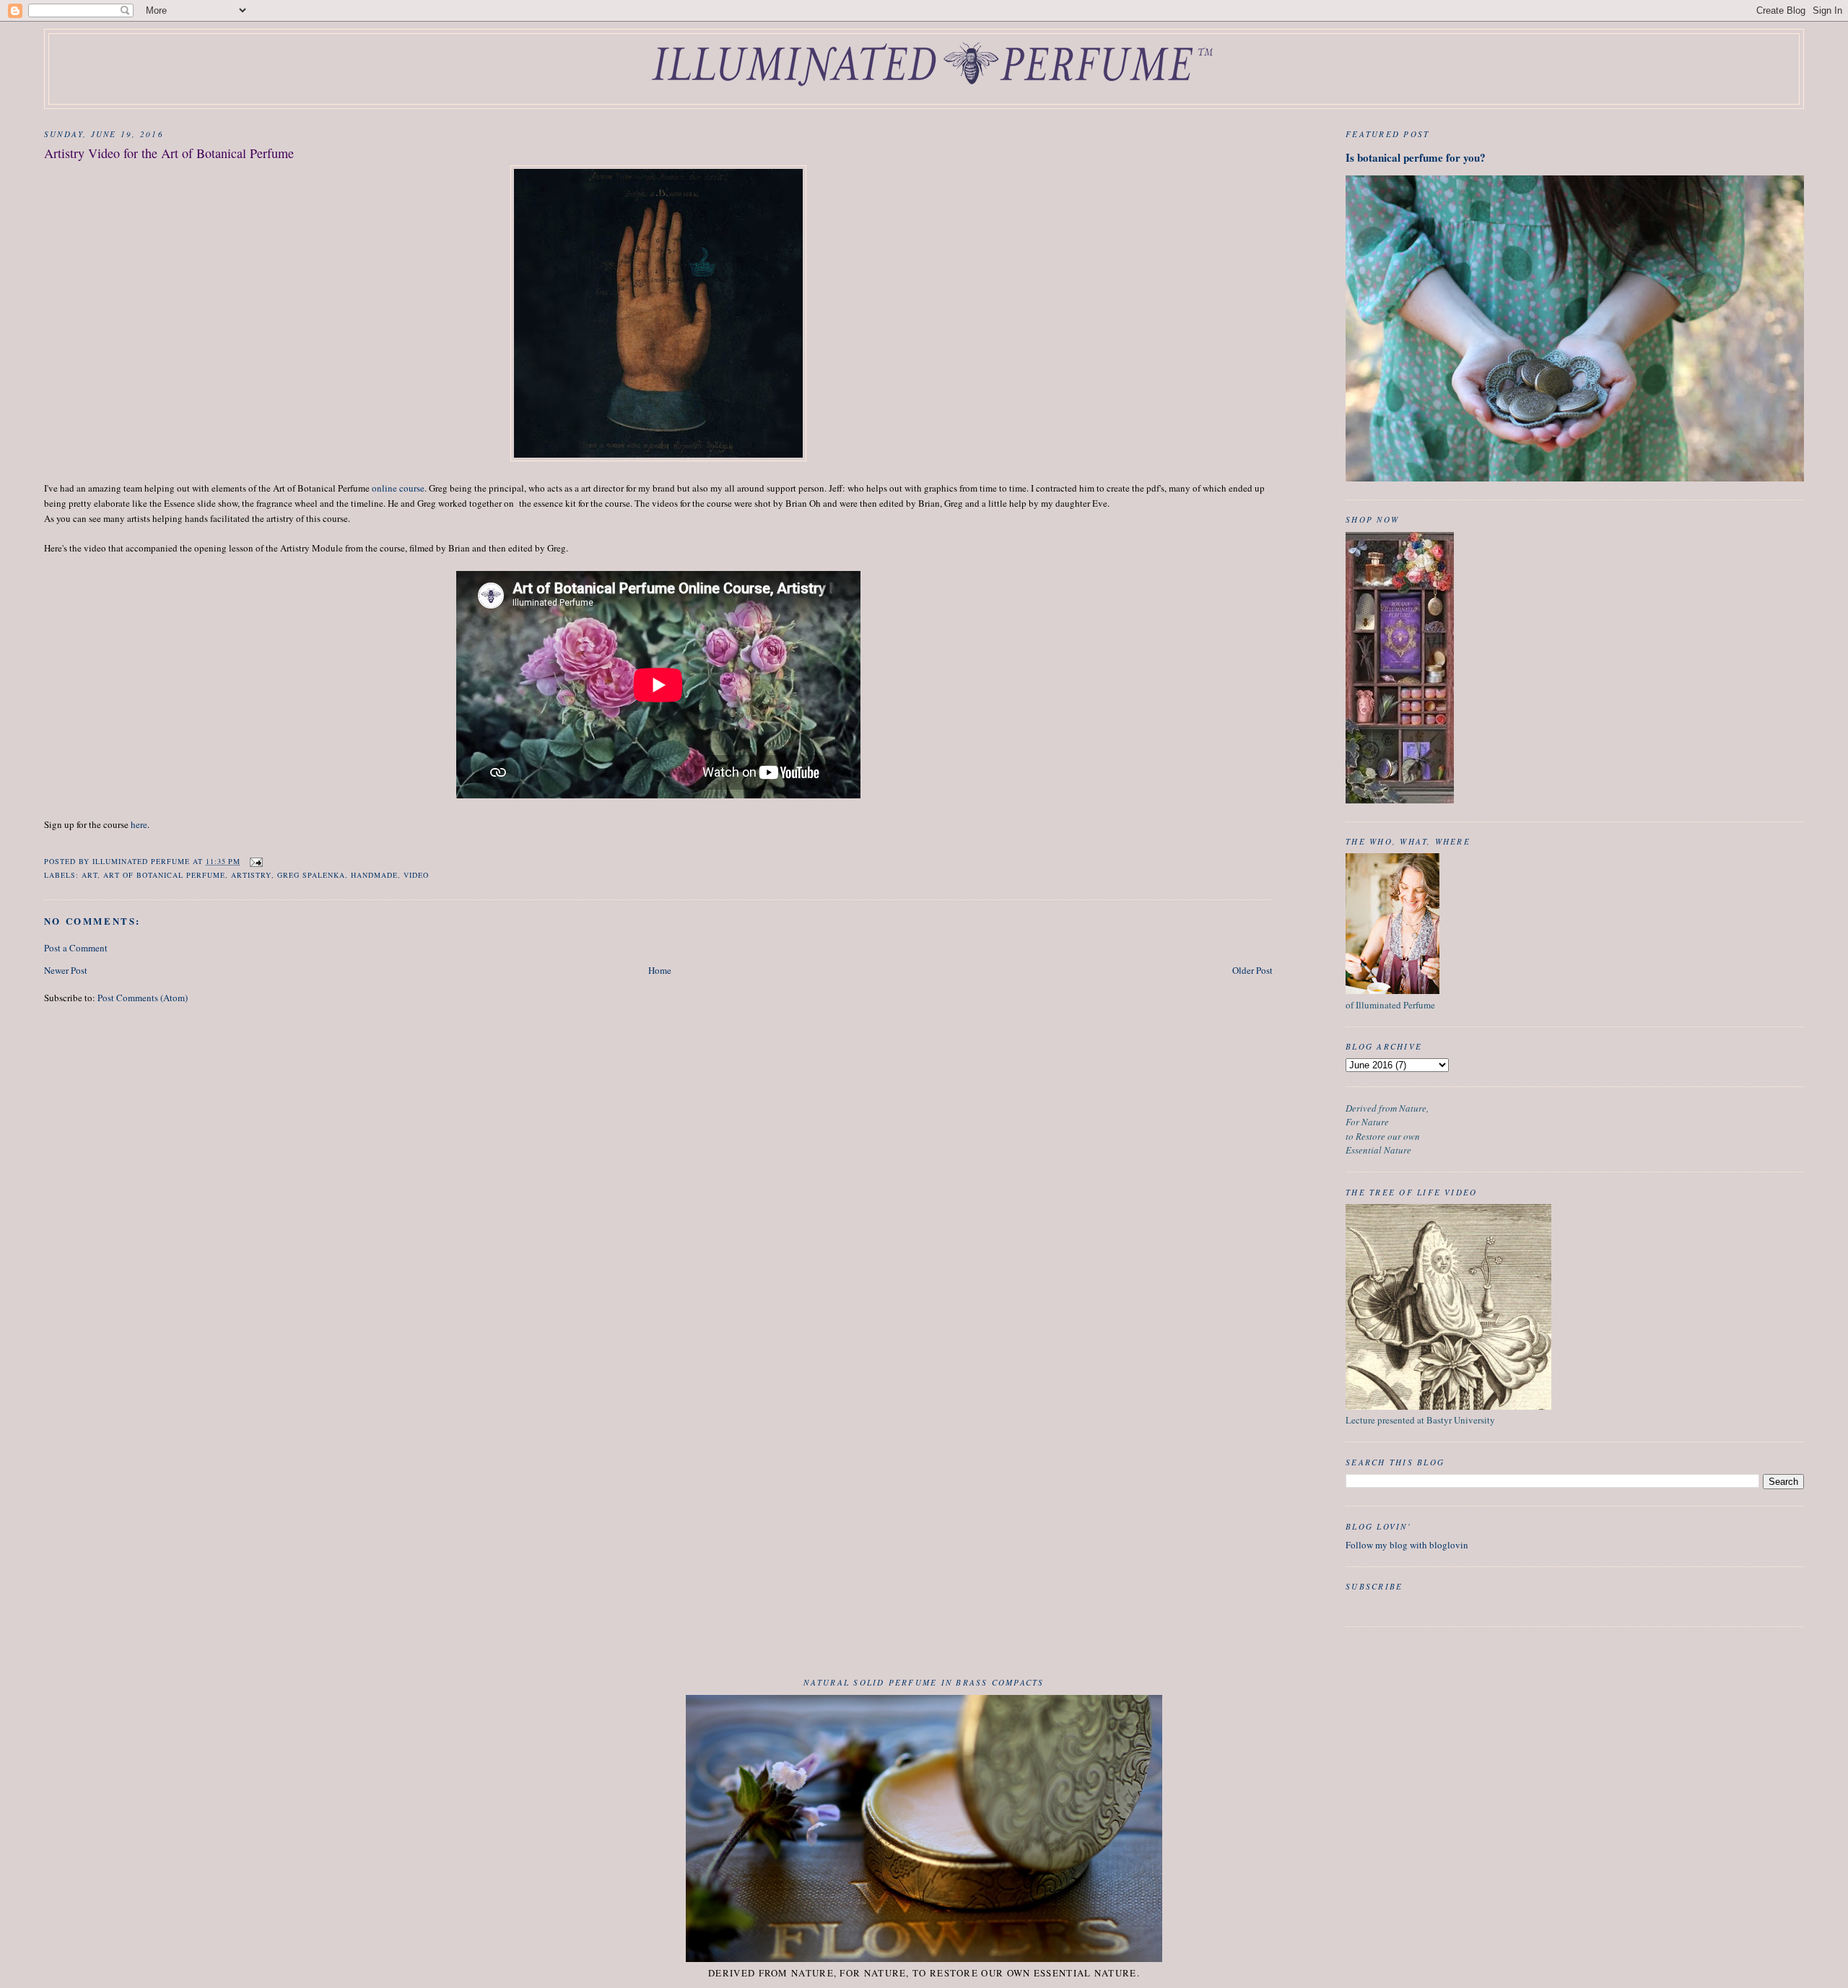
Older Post (1252, 970)
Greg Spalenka (311, 875)
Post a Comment (76, 948)
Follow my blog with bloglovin (1407, 1545)
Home (660, 970)
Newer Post (66, 970)
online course (398, 488)
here (139, 824)
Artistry (251, 875)
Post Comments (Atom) (143, 998)
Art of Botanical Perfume (164, 875)
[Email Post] (256, 861)
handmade (374, 875)
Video (416, 875)
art (90, 875)
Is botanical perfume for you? (1416, 157)
